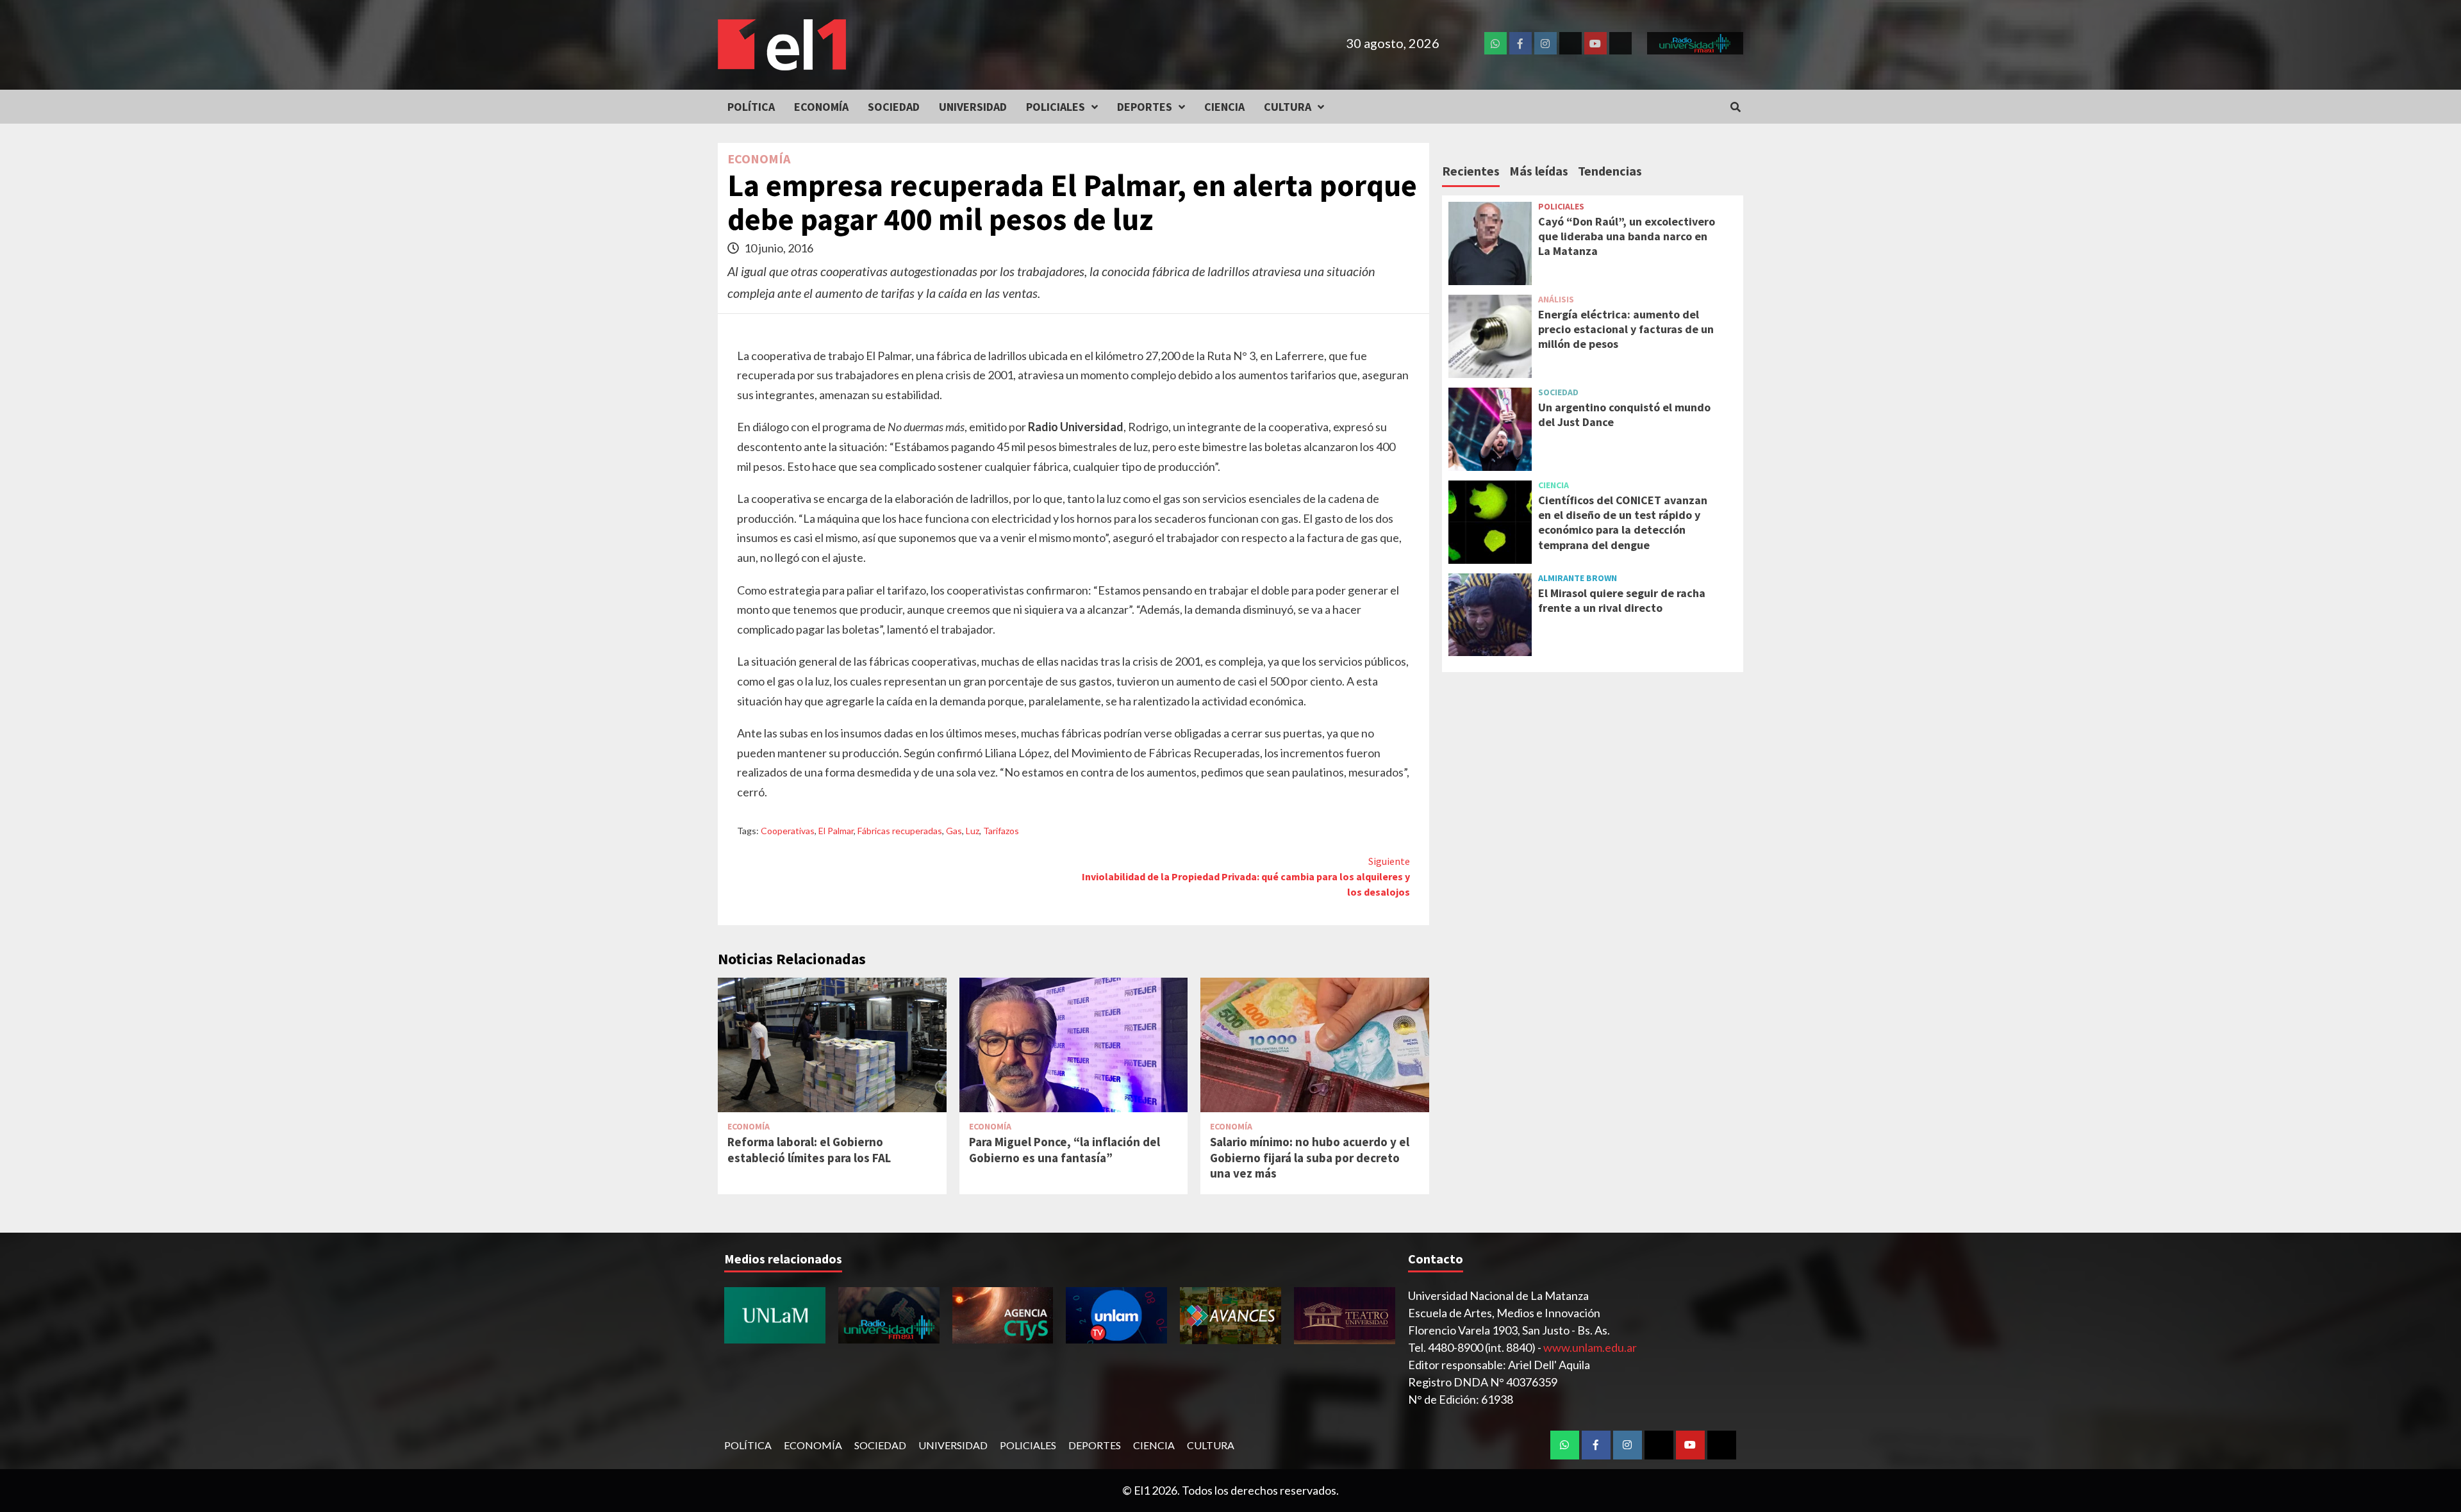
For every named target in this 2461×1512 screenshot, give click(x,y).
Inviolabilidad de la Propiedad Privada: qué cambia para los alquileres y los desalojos (1246, 876)
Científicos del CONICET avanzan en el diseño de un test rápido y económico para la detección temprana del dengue (1623, 522)
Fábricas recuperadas (900, 831)
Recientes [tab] (1471, 171)
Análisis (1556, 299)
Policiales (1056, 107)
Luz (973, 831)
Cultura (1288, 107)
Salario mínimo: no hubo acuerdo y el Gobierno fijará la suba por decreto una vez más (1310, 1157)
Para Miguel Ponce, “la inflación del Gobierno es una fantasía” (1065, 1150)
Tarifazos (1001, 831)
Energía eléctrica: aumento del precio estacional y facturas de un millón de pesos (1626, 329)
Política (751, 107)
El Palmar (836, 831)
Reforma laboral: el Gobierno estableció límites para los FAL (809, 1150)
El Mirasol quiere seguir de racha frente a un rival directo (1622, 600)
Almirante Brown (1578, 578)
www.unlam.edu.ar (1590, 1347)
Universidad (973, 107)
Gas (954, 831)
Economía (821, 107)
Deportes (1145, 107)
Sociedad (894, 107)
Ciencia (1224, 107)
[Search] (1735, 107)
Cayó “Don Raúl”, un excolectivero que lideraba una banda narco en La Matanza (1627, 236)
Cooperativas (788, 831)
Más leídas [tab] (1539, 171)
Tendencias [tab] (1610, 171)
